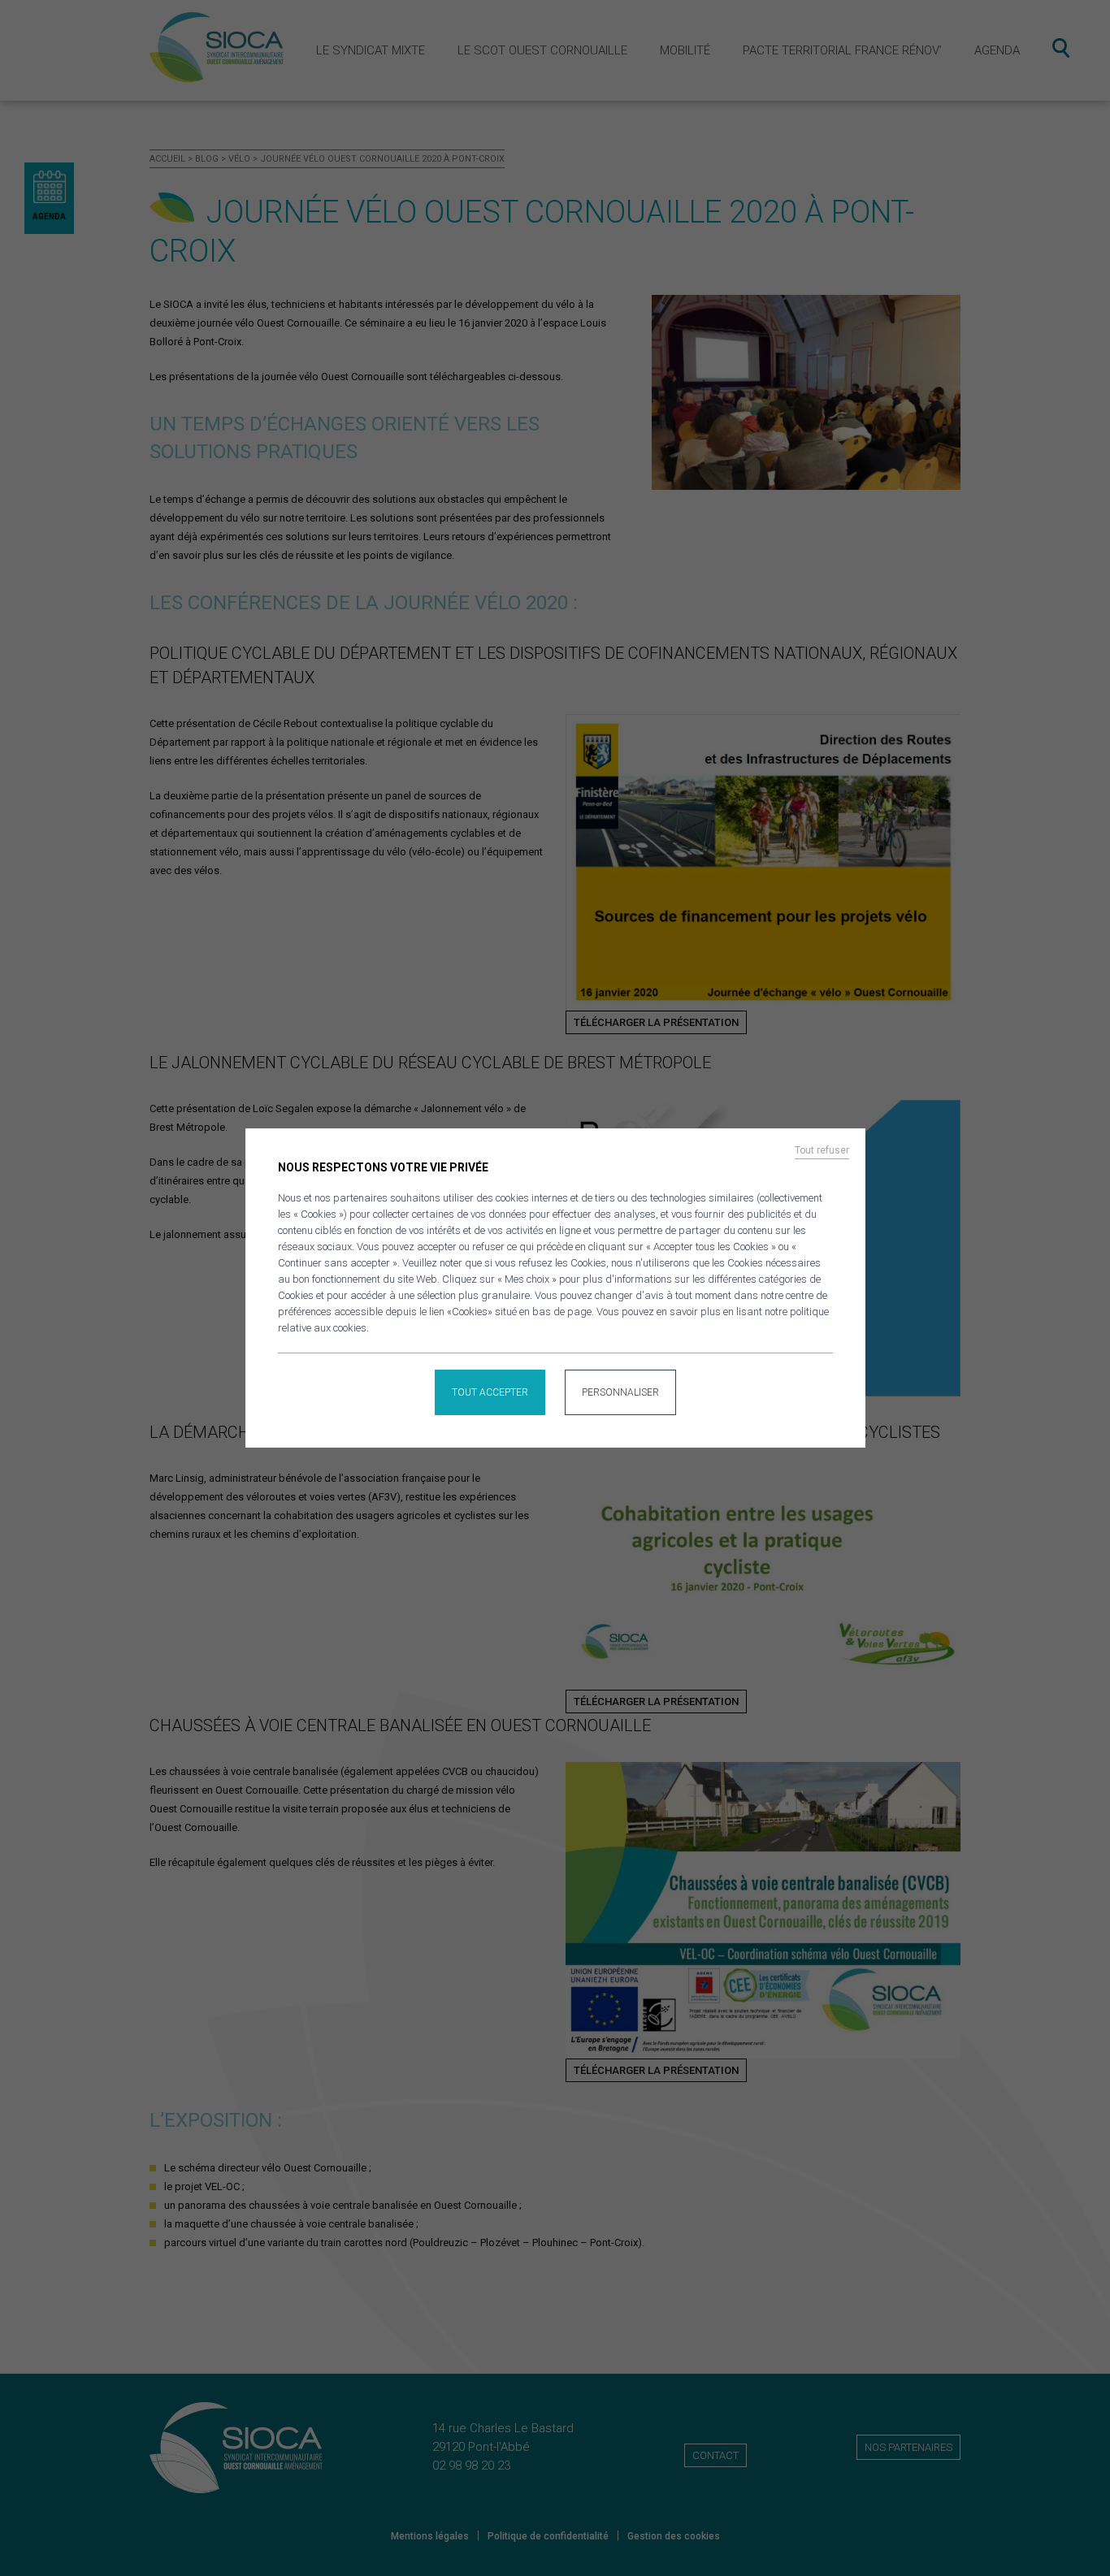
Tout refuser (822, 1150)
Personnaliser (620, 1392)
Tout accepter (490, 1392)
